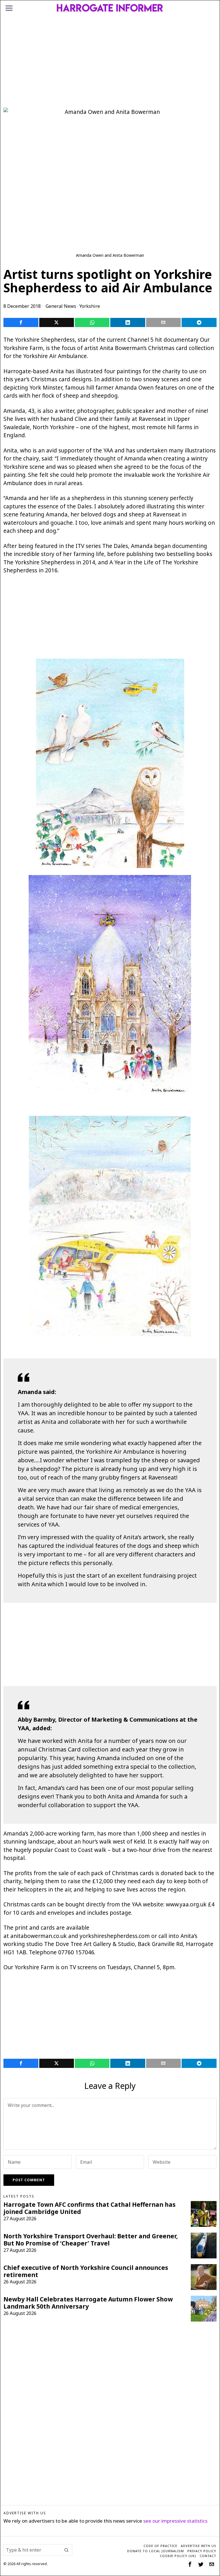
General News (61, 306)
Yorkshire (90, 306)
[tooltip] (21, 322)
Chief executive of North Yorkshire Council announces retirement (86, 2271)
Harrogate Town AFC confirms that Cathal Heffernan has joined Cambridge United (90, 2208)
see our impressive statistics (175, 2521)
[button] (66, 2550)
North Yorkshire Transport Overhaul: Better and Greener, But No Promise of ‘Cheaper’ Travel (91, 2240)
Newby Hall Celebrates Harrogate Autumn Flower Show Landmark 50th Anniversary (88, 2303)
